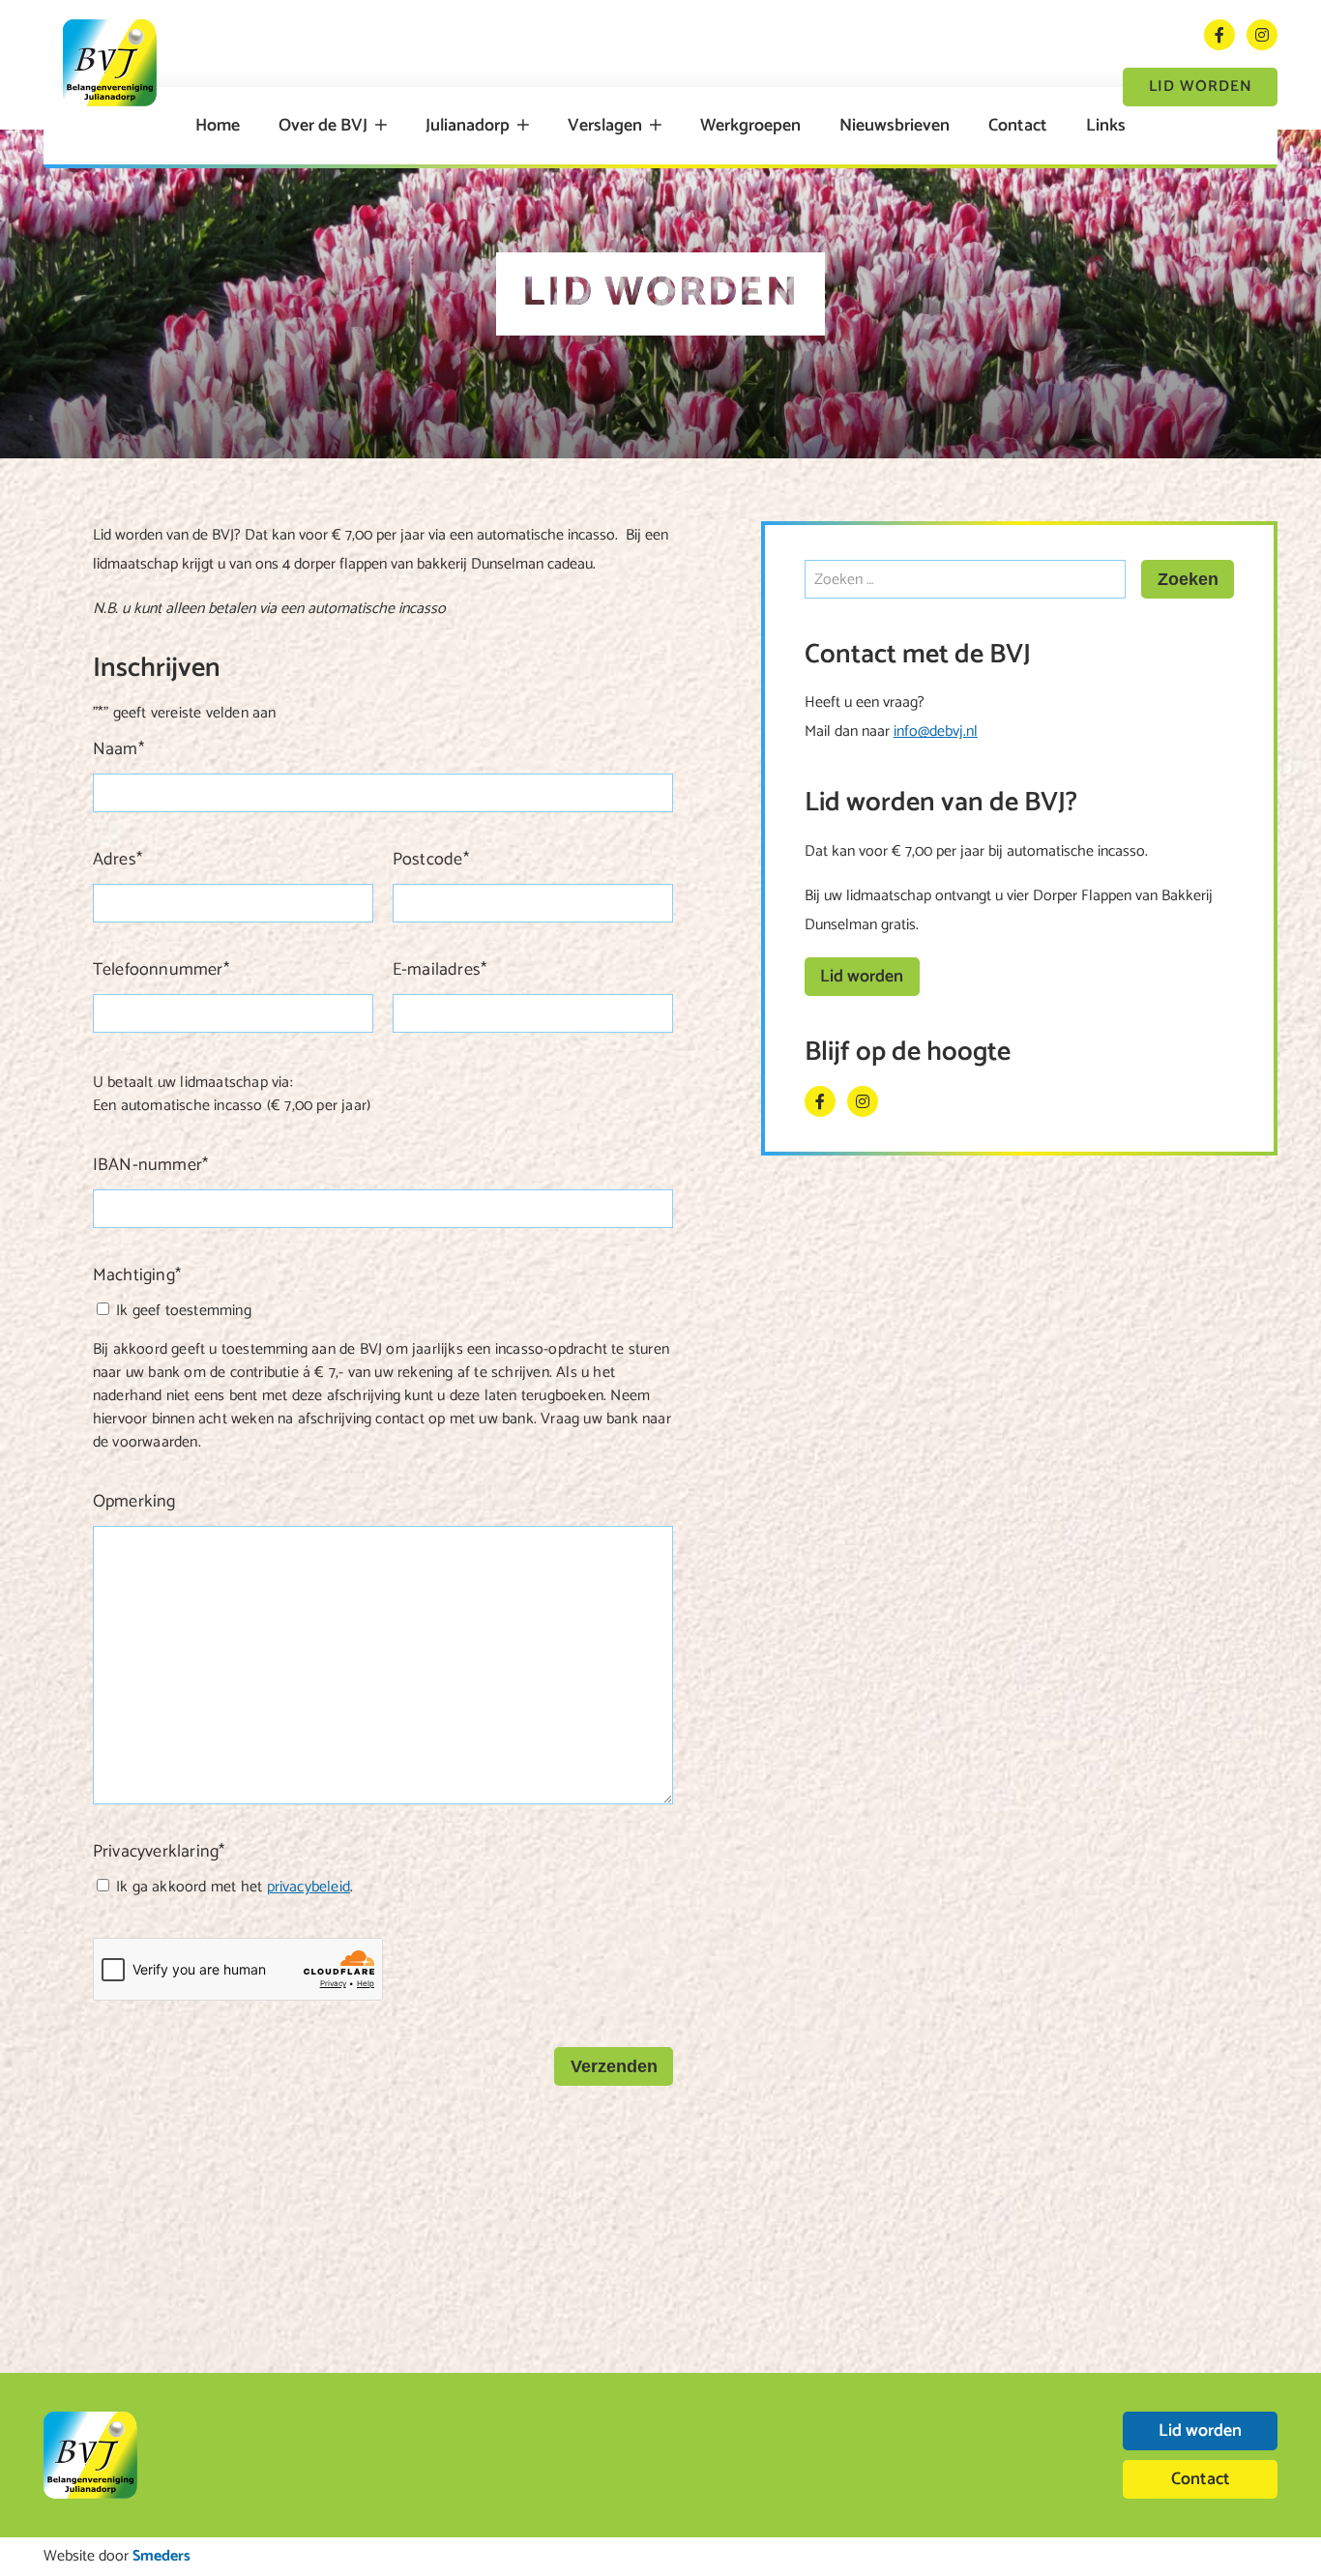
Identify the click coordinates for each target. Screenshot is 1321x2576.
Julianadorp (468, 126)
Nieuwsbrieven (895, 126)
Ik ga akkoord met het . (235, 1887)
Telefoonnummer (161, 970)
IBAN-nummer (150, 1165)
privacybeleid (309, 1887)
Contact (1018, 126)
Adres (117, 860)
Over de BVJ (323, 126)
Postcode (431, 860)
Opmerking (134, 1502)
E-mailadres (440, 970)
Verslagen (605, 126)
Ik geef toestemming (184, 1311)
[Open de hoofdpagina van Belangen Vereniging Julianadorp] (110, 63)
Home (218, 126)
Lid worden (1201, 87)
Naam (118, 749)
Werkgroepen (750, 126)
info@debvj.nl (936, 732)
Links (1106, 126)
